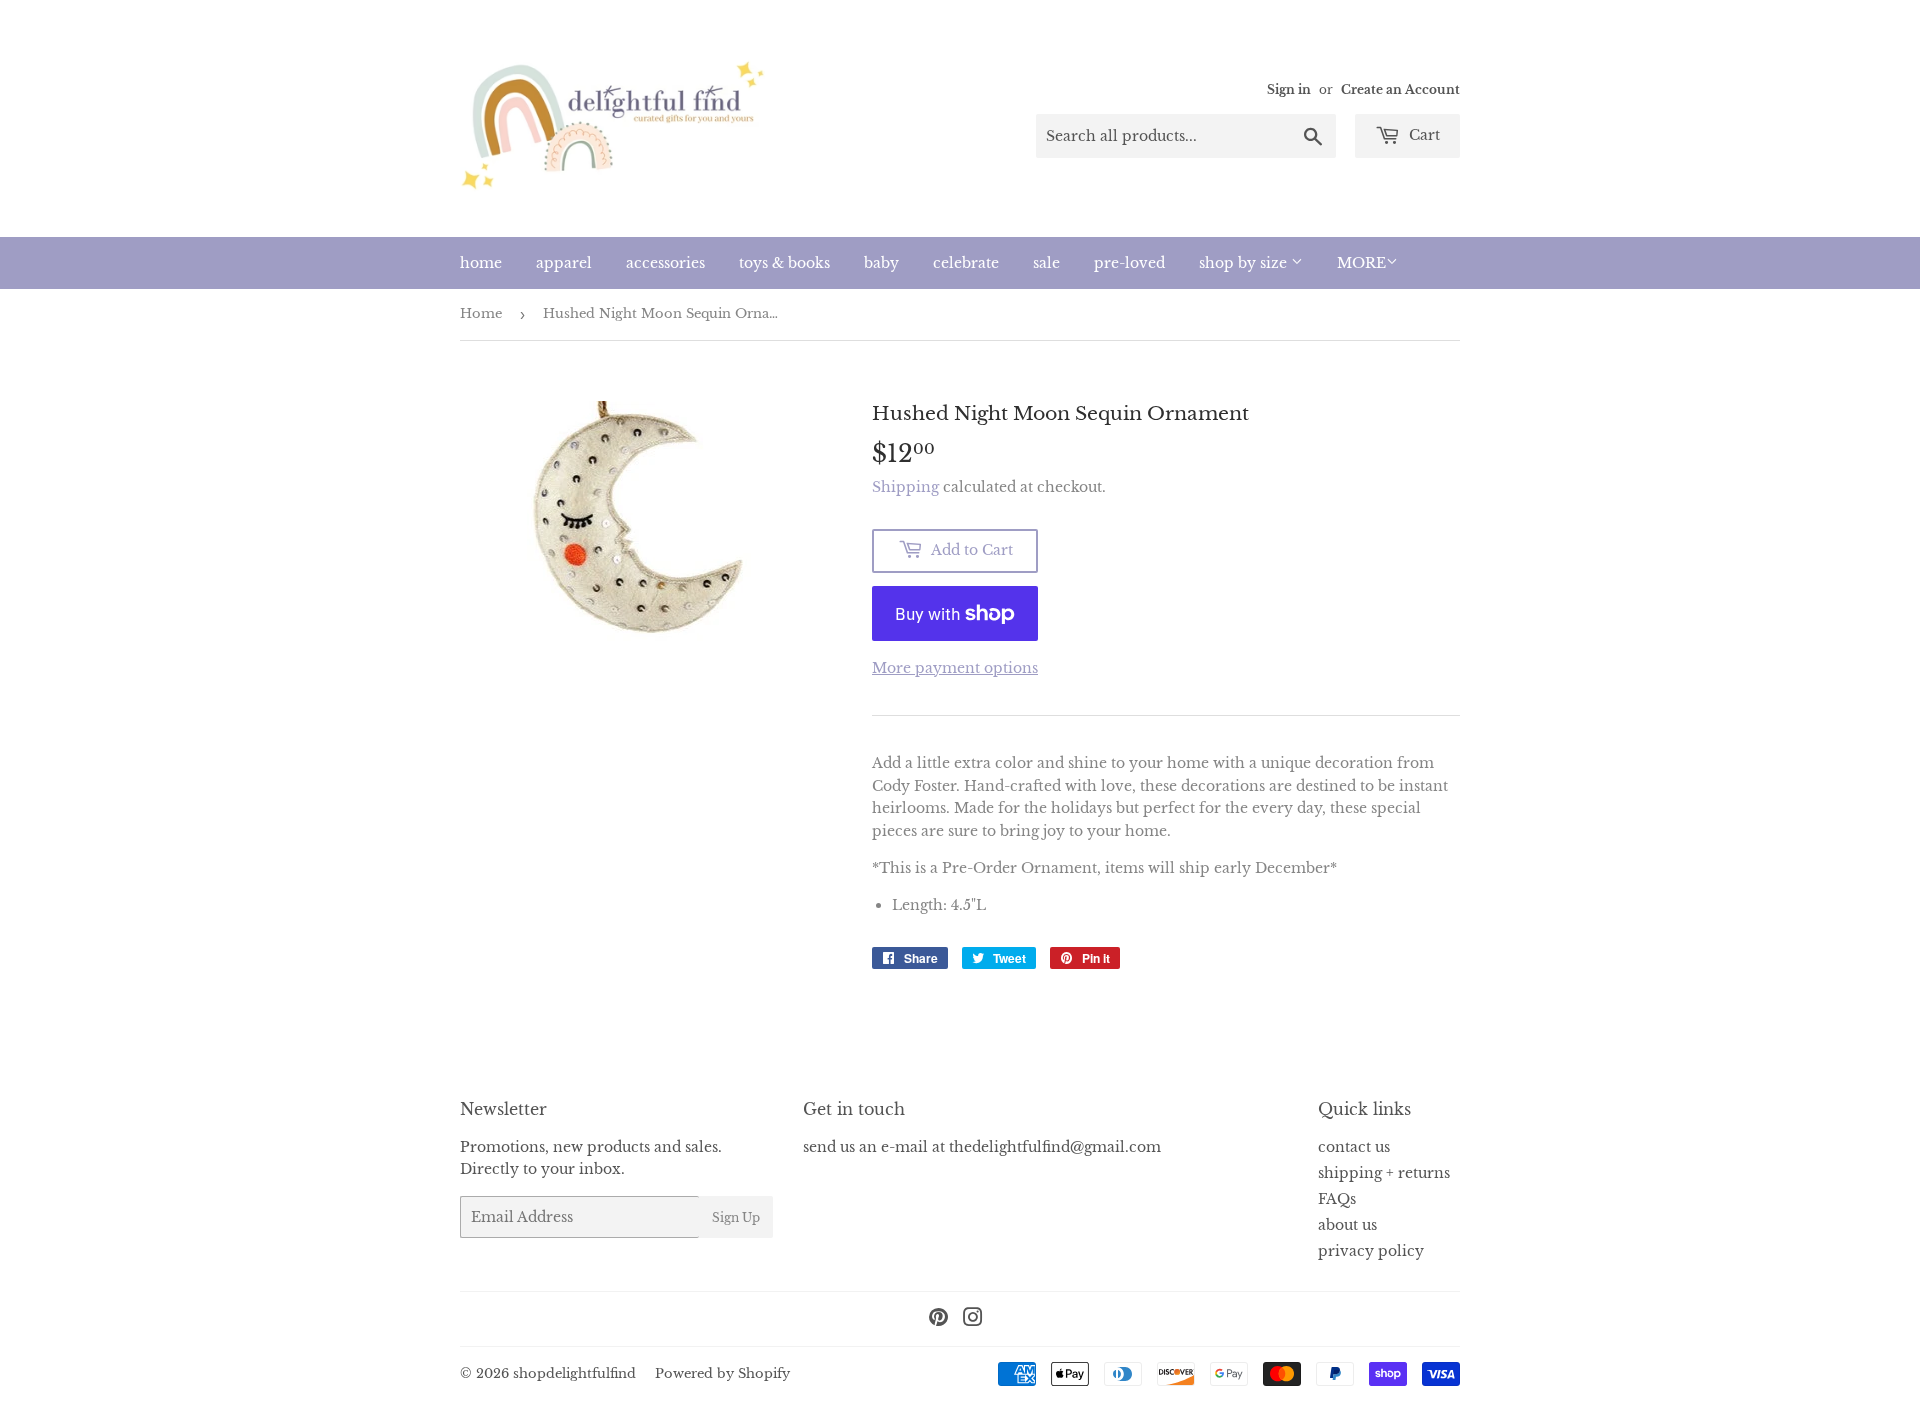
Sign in (1289, 89)
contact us (1354, 1147)
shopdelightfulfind (574, 1373)
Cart (1422, 135)
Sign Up (736, 1217)
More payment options (955, 668)
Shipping (905, 487)
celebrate (966, 263)
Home (481, 313)
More (1361, 263)
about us (1347, 1225)
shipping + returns (1384, 1173)
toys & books (784, 263)
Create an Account (1400, 89)
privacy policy (1371, 1251)
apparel (564, 263)
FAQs (1337, 1199)
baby (881, 263)
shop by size (1245, 263)
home (481, 263)
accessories (665, 263)
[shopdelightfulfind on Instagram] (973, 1320)
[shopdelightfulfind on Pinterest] (938, 1320)
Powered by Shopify (722, 1373)
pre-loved (1129, 263)
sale (1046, 263)
